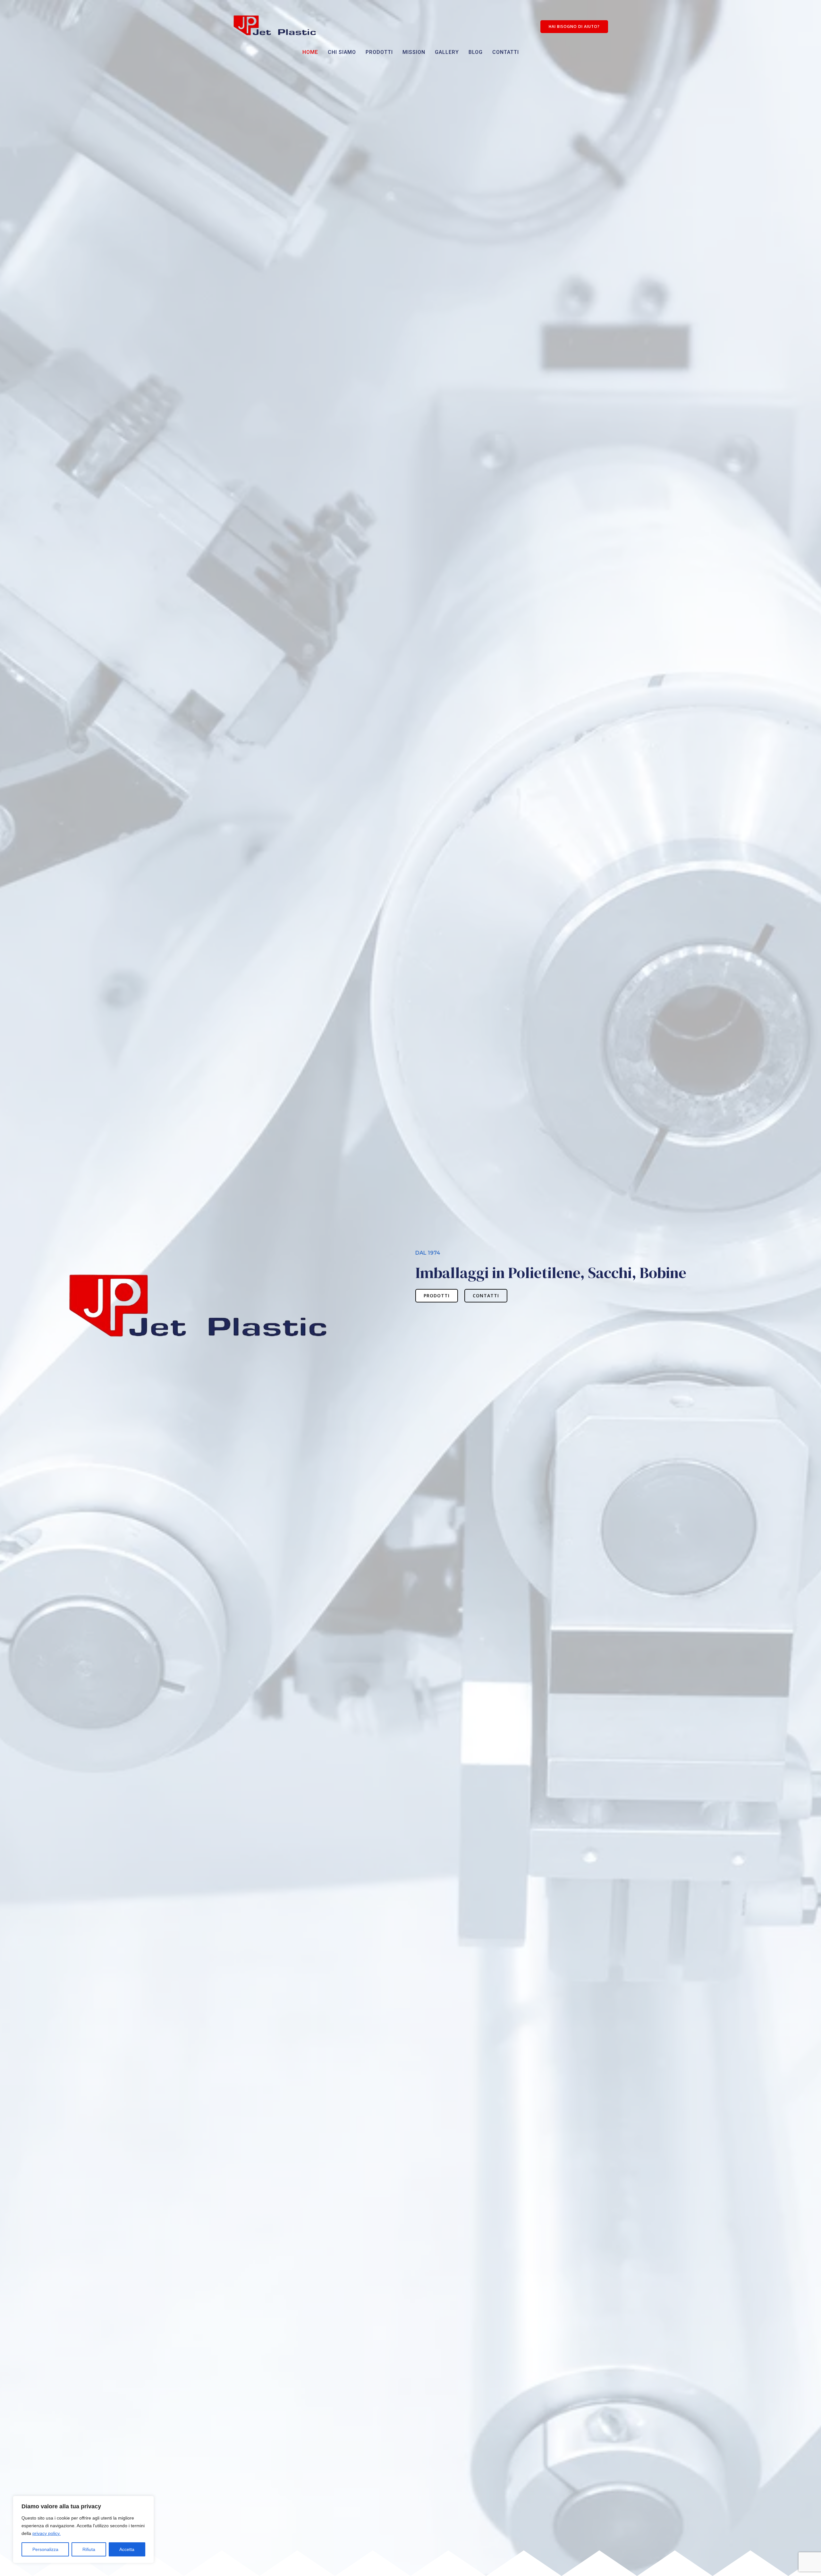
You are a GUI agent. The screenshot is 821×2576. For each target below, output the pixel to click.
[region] (83, 2529)
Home (310, 52)
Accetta (127, 2549)
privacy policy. (47, 2533)
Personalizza (45, 2549)
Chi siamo (342, 52)
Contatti (506, 52)
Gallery (447, 52)
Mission (414, 52)
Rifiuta (89, 2549)
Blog (476, 52)
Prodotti (379, 52)
